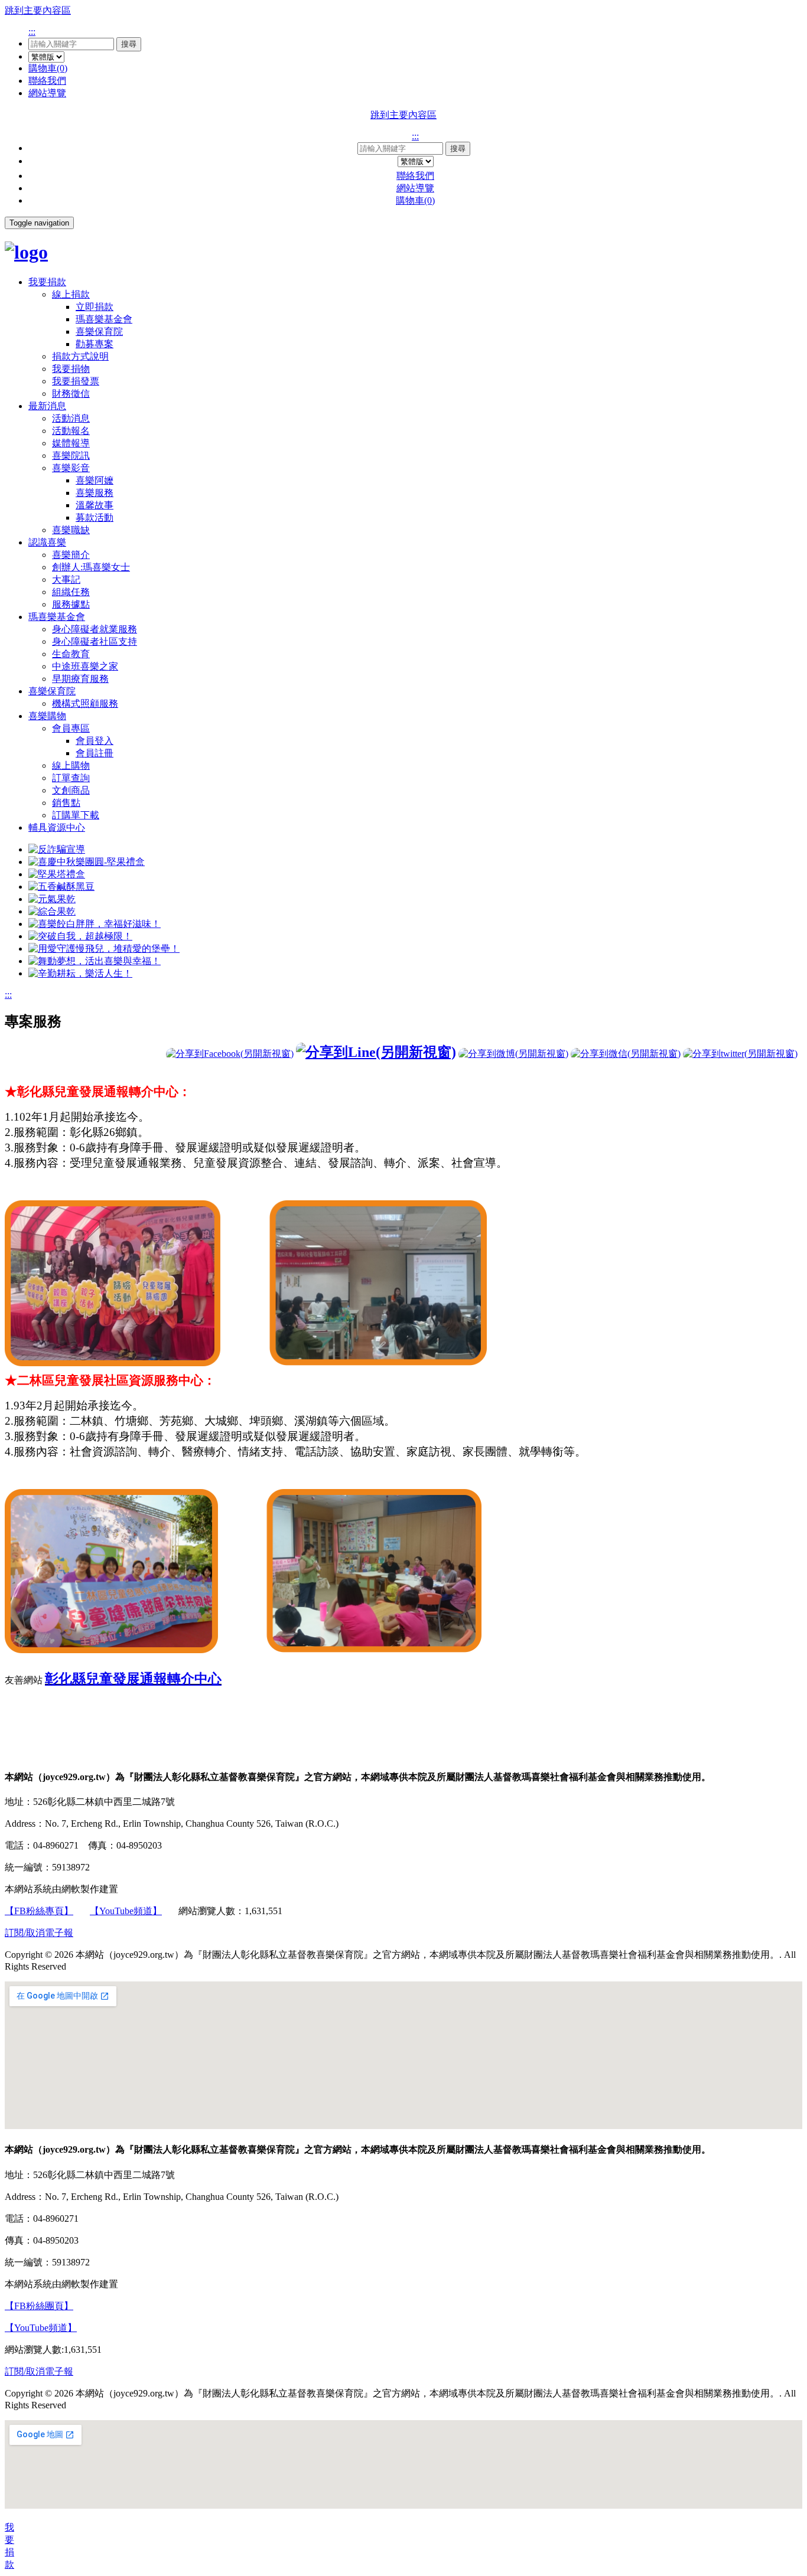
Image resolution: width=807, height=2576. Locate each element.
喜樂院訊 (71, 456)
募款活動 (95, 518)
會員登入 (95, 741)
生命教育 (71, 654)
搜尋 (129, 44)
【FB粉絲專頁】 (39, 1911)
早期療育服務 (80, 679)
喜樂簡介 (71, 555)
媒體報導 (71, 443)
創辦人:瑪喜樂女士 (91, 567)
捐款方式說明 (80, 356)
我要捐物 (71, 369)
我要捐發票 (76, 381)
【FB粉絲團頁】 (39, 2306)
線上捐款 (71, 294)
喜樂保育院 (99, 332)
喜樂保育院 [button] (52, 691)
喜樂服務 (95, 493)
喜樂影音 (71, 468)
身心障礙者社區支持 (95, 641)
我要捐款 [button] (47, 282)
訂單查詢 (71, 778)
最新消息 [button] (47, 406)
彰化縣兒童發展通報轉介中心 (133, 1679)
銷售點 (66, 803)
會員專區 (71, 728)
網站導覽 (47, 93)
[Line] (376, 1052)
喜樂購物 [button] (47, 716)
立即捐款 (95, 307)
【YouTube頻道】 (126, 1911)
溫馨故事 (95, 505)
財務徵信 (71, 394)
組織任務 (71, 592)
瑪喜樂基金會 (104, 319)
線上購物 (71, 765)
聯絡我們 (47, 81)
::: (32, 32)
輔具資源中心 (57, 827)
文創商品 (71, 790)
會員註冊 (95, 753)
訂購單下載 (76, 815)
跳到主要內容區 (38, 10)
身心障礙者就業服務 (95, 629)
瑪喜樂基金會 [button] (57, 617)
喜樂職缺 (71, 530)
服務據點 (71, 604)
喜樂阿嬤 (95, 480)
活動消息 (71, 418)
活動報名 (71, 431)
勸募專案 (95, 344)
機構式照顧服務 (85, 703)
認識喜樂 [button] (47, 542)
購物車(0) (48, 68)
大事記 (66, 579)
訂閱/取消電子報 (39, 1933)
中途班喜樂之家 (85, 666)
